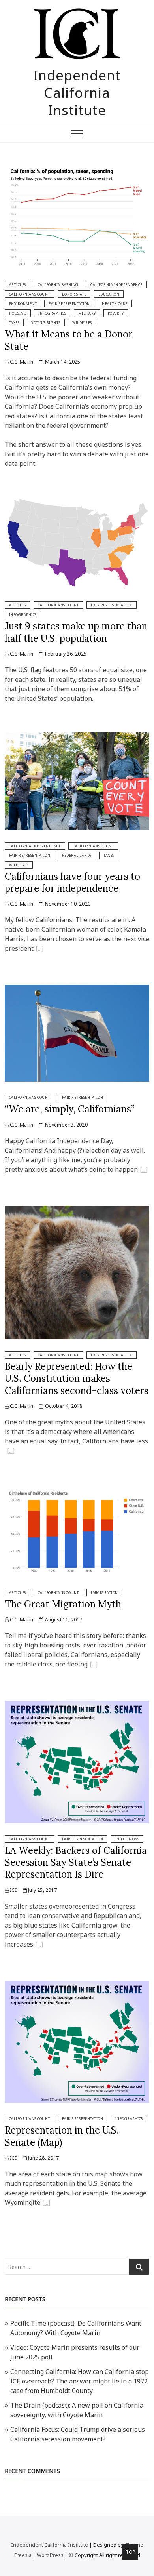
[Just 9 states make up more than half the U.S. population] (77, 502)
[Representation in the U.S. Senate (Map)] (77, 1985)
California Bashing (58, 285)
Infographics (52, 313)
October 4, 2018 (63, 1406)
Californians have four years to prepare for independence (72, 882)
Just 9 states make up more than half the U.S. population (76, 632)
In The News (127, 1839)
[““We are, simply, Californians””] (144, 1171)
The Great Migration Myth (63, 1604)
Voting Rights (46, 323)
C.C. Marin (21, 362)
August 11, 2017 (63, 1620)
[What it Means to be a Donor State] (77, 167)
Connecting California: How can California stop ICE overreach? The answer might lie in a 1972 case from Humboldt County (80, 2381)
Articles (18, 285)
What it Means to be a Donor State (69, 340)
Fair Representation (69, 304)
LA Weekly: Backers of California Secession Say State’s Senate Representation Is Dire (76, 1863)
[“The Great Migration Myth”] (94, 1665)
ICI (13, 1890)
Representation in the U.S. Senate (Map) (62, 2136)
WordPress (50, 2555)
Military (87, 313)
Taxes (14, 323)
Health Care (115, 304)
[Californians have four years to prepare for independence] (77, 737)
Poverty (116, 313)
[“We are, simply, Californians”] (77, 990)
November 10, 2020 (67, 904)
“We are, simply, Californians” (70, 1109)
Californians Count (30, 294)
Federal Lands (77, 855)
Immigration (104, 1593)
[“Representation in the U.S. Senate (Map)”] (46, 2204)
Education (109, 294)
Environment (23, 304)
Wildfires (82, 323)
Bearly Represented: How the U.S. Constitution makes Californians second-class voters (77, 1379)
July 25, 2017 (42, 1890)
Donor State (74, 294)
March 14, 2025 (62, 362)
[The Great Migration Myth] (77, 1492)
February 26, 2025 (65, 654)
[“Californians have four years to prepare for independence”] (39, 950)
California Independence (116, 285)
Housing (18, 313)
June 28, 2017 (43, 2158)
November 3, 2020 (65, 1125)
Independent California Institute (77, 93)
